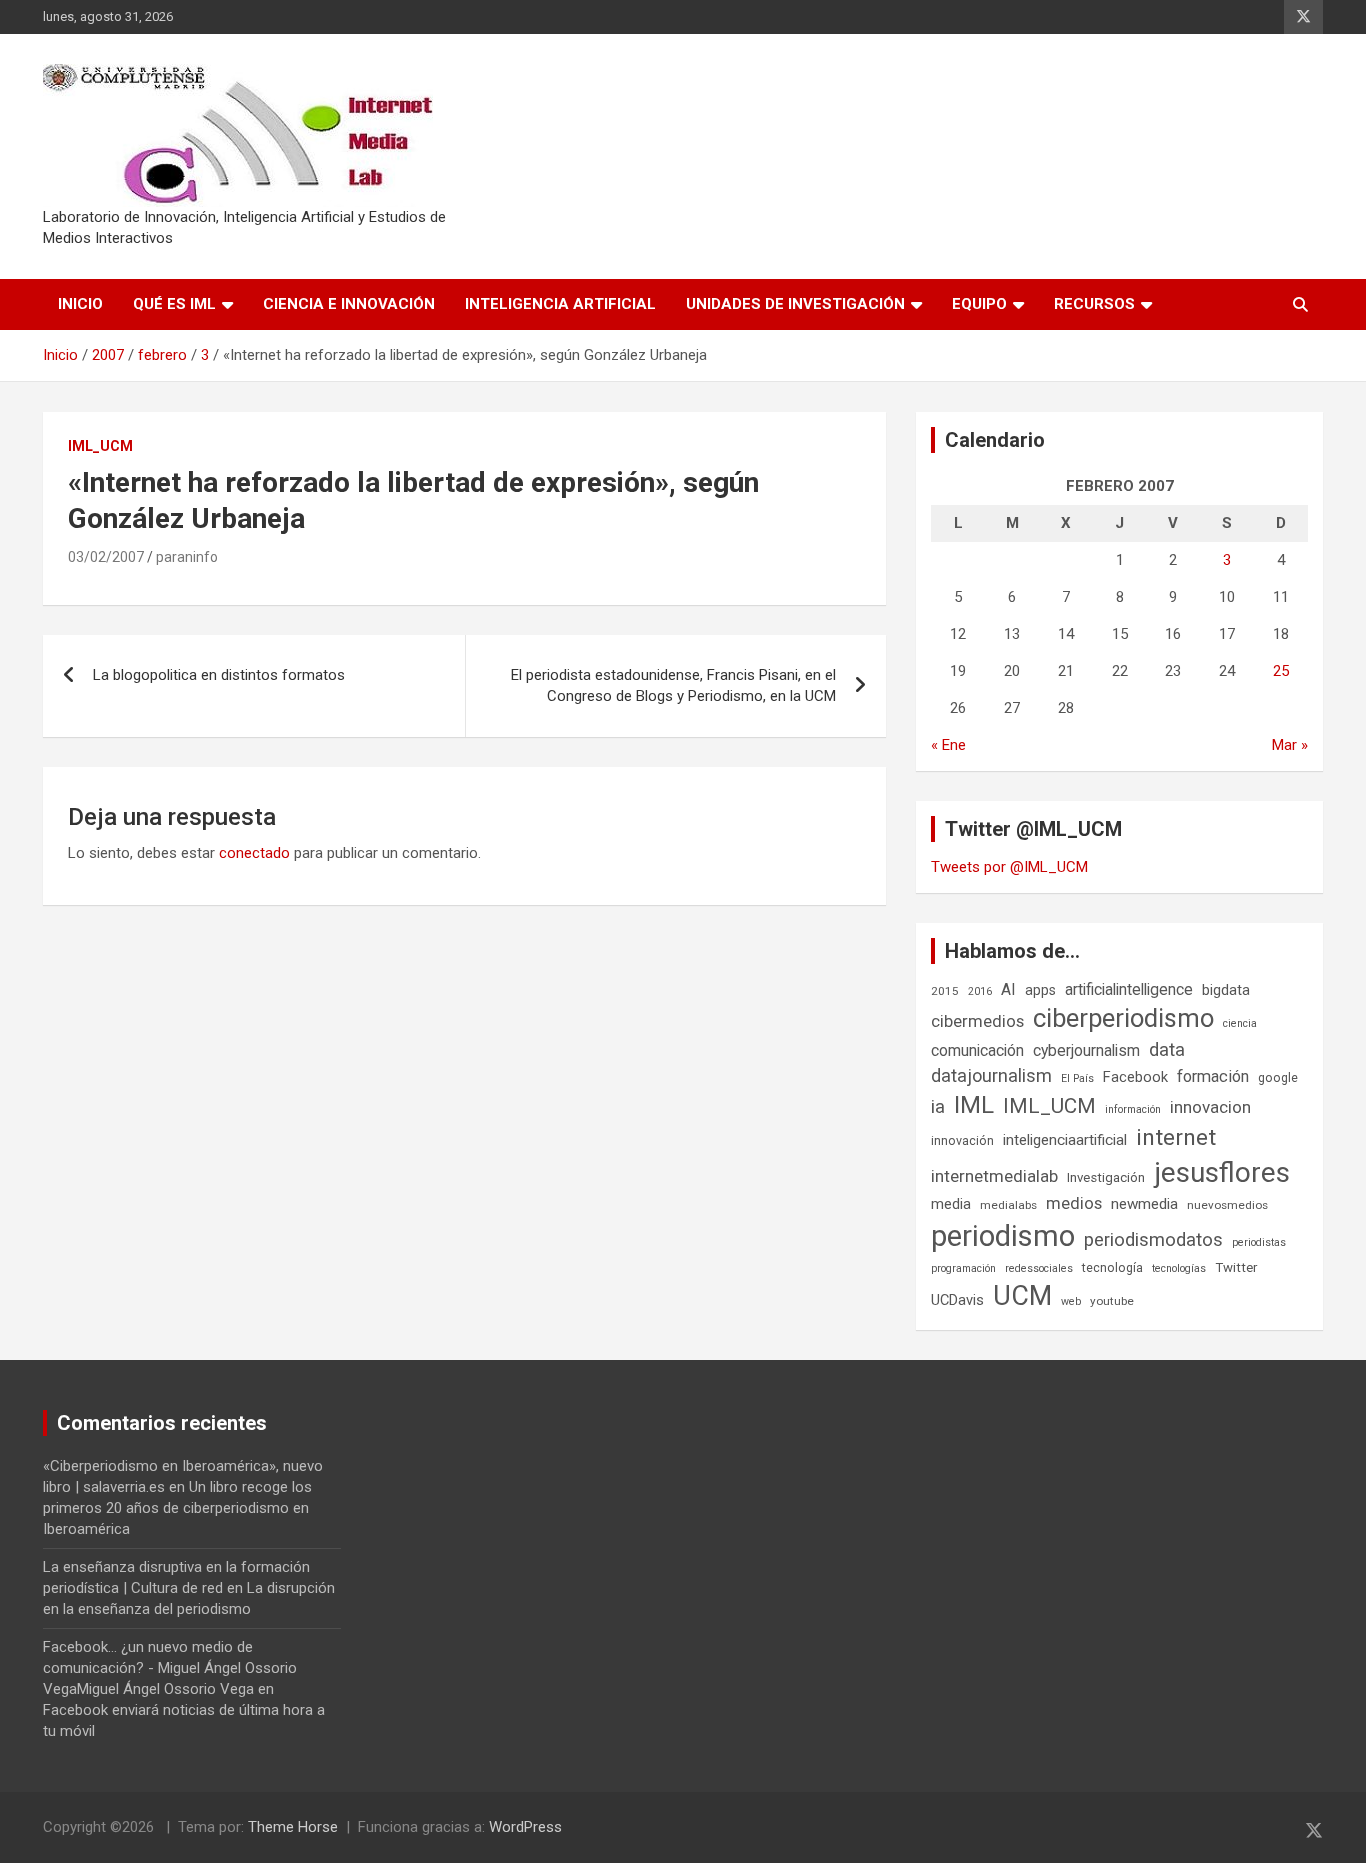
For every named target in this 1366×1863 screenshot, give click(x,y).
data (1167, 1050)
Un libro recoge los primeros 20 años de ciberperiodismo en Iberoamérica (177, 1508)
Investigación (1106, 1177)
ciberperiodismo (1123, 1018)
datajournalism (991, 1075)
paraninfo (187, 557)
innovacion (1210, 1107)
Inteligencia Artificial (560, 304)
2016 (980, 991)
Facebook (1135, 1077)
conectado (254, 853)
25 (1281, 671)
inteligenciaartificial (1065, 1140)
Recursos (1094, 304)
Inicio (80, 304)
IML (974, 1105)
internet (1176, 1137)
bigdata (1226, 990)
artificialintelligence (1129, 989)
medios (1074, 1203)
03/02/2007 (106, 557)
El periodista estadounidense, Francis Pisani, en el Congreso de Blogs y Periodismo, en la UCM (673, 685)
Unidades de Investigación (795, 304)
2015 (945, 991)
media (951, 1204)
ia (938, 1107)
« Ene (948, 745)
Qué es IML (174, 304)
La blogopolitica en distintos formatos (219, 675)
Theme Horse (293, 1827)
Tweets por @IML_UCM (1009, 867)
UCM (1022, 1296)
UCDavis (957, 1300)
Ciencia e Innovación (349, 304)
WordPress (525, 1827)
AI (1008, 989)
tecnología (1112, 1267)
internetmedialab (994, 1176)
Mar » (1290, 745)
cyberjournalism (1086, 1050)
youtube (1112, 1301)
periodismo (1003, 1236)
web (1071, 1301)
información (1133, 1109)
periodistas (1259, 1242)
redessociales (1039, 1268)
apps (1040, 990)
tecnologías (1179, 1268)
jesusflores (1222, 1172)
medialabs (1008, 1205)
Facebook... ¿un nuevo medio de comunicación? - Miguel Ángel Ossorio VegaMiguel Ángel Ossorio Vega (170, 1668)
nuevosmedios (1227, 1205)
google (1278, 1077)
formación (1213, 1076)
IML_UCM (100, 446)
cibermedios (977, 1021)
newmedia (1144, 1204)
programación (963, 1268)
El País (1077, 1078)
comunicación (977, 1050)
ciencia (1240, 1023)
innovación (962, 1140)
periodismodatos (1153, 1240)
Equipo (979, 304)
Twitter (1236, 1267)
